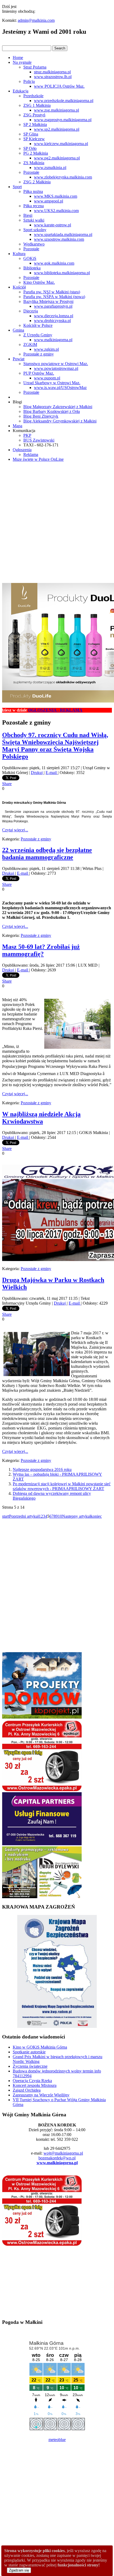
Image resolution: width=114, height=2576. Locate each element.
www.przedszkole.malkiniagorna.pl (64, 101)
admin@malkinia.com (36, 20)
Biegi (28, 215)
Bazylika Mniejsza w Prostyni (48, 301)
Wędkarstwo (34, 244)
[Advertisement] (57, 523)
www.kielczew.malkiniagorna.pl (61, 144)
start (6, 1516)
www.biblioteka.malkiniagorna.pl (62, 273)
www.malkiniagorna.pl (53, 340)
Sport (17, 187)
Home (18, 58)
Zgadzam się (19, 2570)
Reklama (31, 454)
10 (60, 1516)
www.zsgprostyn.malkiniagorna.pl (63, 120)
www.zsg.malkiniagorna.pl (56, 110)
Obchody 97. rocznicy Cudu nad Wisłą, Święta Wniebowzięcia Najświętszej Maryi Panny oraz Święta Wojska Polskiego (55, 746)
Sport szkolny (35, 230)
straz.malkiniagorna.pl (52, 72)
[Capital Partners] (42, 1844)
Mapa (17, 426)
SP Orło (30, 148)
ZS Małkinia (34, 163)
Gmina (18, 330)
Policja (29, 81)
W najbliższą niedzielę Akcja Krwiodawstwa (41, 1118)
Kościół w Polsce (38, 325)
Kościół (19, 287)
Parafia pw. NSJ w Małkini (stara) (52, 292)
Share (7, 784)
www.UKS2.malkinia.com (56, 211)
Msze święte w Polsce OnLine (38, 459)
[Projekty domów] (42, 1717)
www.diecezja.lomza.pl (54, 316)
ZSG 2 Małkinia (37, 182)
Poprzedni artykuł (24, 1516)
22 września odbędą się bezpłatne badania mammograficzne (47, 854)
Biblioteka (32, 268)
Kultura (19, 254)
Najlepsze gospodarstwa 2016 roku (42, 1469)
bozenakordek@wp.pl (57, 2158)
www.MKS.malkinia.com (56, 196)
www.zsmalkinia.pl (50, 168)
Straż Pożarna (35, 67)
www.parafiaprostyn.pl (53, 306)
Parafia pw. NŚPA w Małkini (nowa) (54, 297)
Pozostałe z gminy (39, 354)
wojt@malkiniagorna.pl (63, 2153)
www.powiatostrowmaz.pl (56, 368)
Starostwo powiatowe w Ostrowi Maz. (56, 364)
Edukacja (21, 91)
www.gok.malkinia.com (54, 263)
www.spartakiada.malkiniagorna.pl (63, 234)
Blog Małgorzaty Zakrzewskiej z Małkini (58, 407)
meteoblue (57, 2440)
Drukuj (37, 773)
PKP (27, 435)
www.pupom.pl (47, 378)
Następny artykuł (76, 1516)
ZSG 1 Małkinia (37, 105)
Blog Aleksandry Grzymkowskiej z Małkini (60, 421)
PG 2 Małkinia (36, 153)
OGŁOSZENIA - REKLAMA (32, 710)
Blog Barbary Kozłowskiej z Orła (52, 411)
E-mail (52, 773)
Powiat (19, 359)
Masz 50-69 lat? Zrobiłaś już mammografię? (41, 950)
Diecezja (31, 311)
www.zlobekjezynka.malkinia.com (63, 177)
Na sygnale (22, 62)
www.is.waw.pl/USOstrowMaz (60, 388)
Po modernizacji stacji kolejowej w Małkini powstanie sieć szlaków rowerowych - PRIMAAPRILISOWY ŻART (62, 1486)
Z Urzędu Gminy (38, 335)
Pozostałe (31, 172)
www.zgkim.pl (46, 349)
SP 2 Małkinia (35, 124)
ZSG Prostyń (34, 115)
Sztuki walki (34, 220)
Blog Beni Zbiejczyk (41, 416)
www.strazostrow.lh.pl (53, 77)
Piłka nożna (33, 191)
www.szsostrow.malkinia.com (59, 239)
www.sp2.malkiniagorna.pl (57, 129)
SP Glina (31, 134)
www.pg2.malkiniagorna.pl (57, 158)
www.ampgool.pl (49, 201)
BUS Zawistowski (39, 440)
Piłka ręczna (34, 206)
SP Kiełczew (34, 139)
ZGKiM (30, 344)
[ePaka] (42, 1790)
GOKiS (30, 258)
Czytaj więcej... (15, 830)
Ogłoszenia (22, 450)
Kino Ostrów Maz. (39, 282)
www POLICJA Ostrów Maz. (59, 86)
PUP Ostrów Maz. (39, 373)
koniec (96, 1516)
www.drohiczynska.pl (52, 321)
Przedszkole (33, 96)
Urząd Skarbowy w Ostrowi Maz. (52, 383)
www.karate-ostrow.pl (52, 225)
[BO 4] (42, 1897)
